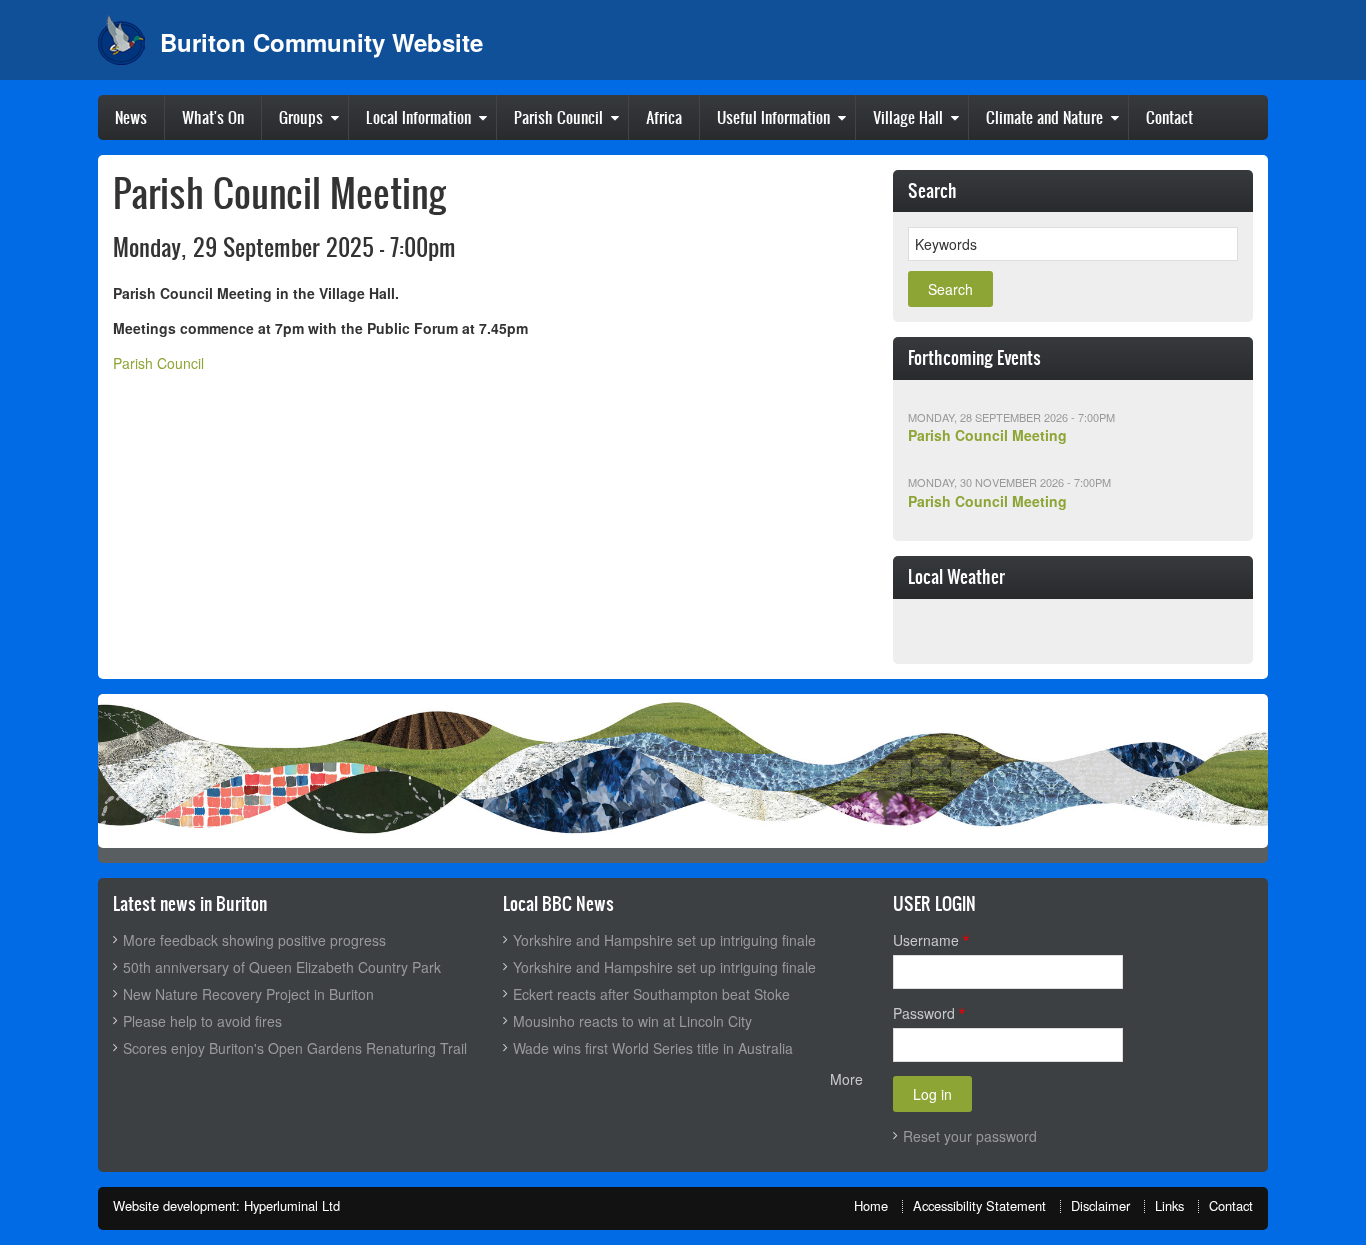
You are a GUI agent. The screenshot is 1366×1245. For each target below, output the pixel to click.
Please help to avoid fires (202, 1021)
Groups (301, 117)
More (846, 1079)
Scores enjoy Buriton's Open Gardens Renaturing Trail (295, 1048)
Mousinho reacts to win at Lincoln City (632, 1021)
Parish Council (558, 117)
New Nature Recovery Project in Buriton (248, 994)
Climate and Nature (1044, 117)
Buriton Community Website (321, 42)
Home (871, 1205)
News (131, 117)
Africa (664, 117)
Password (924, 1013)
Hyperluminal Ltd (292, 1205)
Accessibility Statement (979, 1205)
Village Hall (908, 117)
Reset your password (970, 1136)
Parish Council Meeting (987, 435)
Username (926, 940)
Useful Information (773, 117)
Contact (1169, 117)
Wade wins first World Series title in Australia (653, 1048)
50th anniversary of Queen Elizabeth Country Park (282, 967)
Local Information (418, 117)
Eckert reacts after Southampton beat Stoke (651, 994)
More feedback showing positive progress (254, 940)
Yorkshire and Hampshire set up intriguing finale (664, 940)
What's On (213, 117)
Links (1169, 1205)
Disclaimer (1100, 1205)
